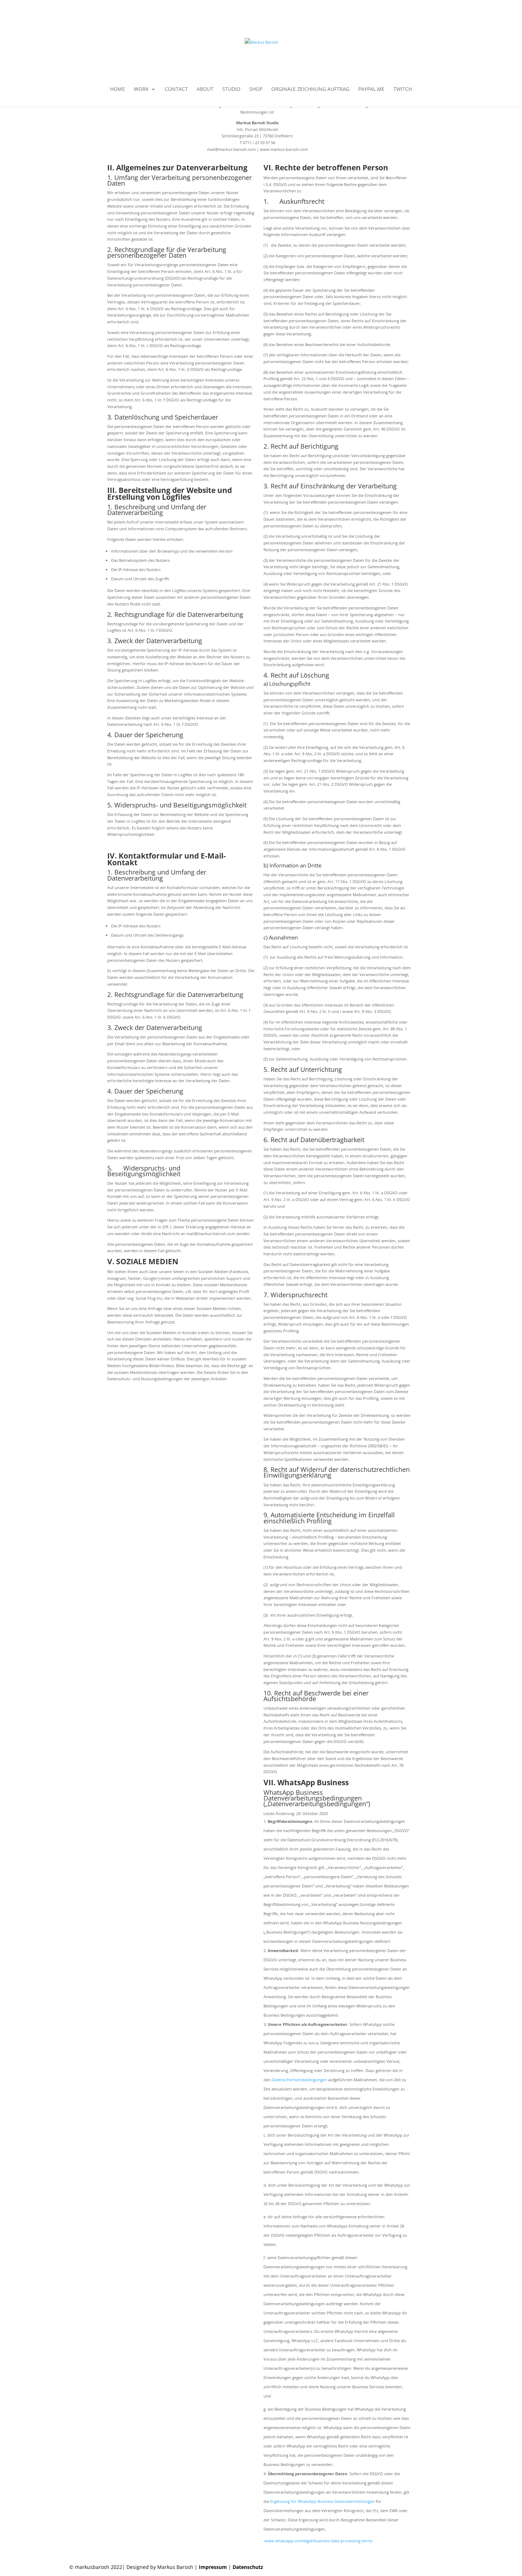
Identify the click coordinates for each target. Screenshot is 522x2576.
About (205, 89)
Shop (256, 89)
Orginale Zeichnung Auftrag (310, 89)
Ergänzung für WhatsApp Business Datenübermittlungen (322, 2501)
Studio (231, 89)
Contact (176, 89)
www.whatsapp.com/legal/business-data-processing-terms (318, 2541)
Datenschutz (248, 2567)
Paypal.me (371, 89)
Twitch (403, 89)
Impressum (213, 2567)
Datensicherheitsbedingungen (299, 2080)
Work (141, 89)
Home (118, 89)
